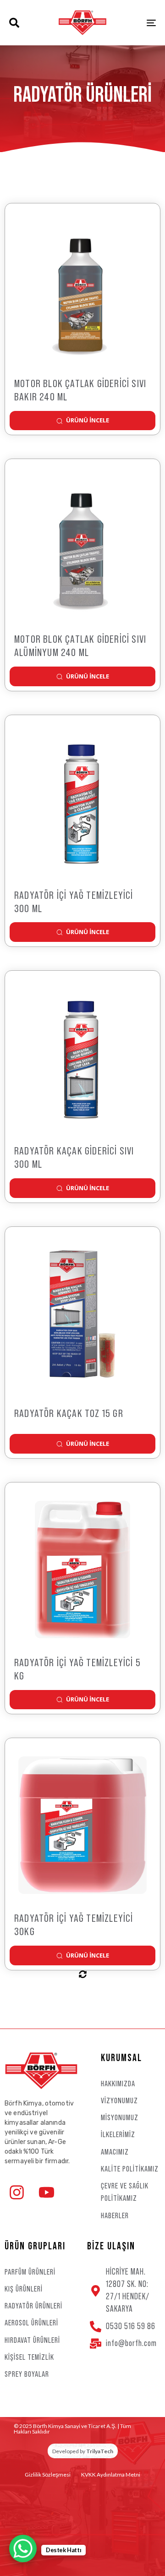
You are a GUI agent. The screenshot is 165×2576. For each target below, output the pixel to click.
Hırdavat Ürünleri (32, 2340)
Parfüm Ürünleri (30, 2272)
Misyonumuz (120, 2117)
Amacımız (115, 2152)
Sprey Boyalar (27, 2374)
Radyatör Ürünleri (33, 2306)
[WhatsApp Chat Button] (23, 2549)
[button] (14, 23)
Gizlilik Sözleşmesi (48, 2475)
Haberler (115, 2215)
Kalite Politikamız (130, 2169)
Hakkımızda (118, 2084)
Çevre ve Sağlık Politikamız (125, 2192)
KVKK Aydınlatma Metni (111, 2475)
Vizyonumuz (119, 2100)
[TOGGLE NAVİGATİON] (131, 23)
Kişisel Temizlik (29, 2357)
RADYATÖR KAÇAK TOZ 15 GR (69, 1414)
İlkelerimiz (118, 2134)
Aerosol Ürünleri (31, 2323)
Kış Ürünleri (24, 2289)
